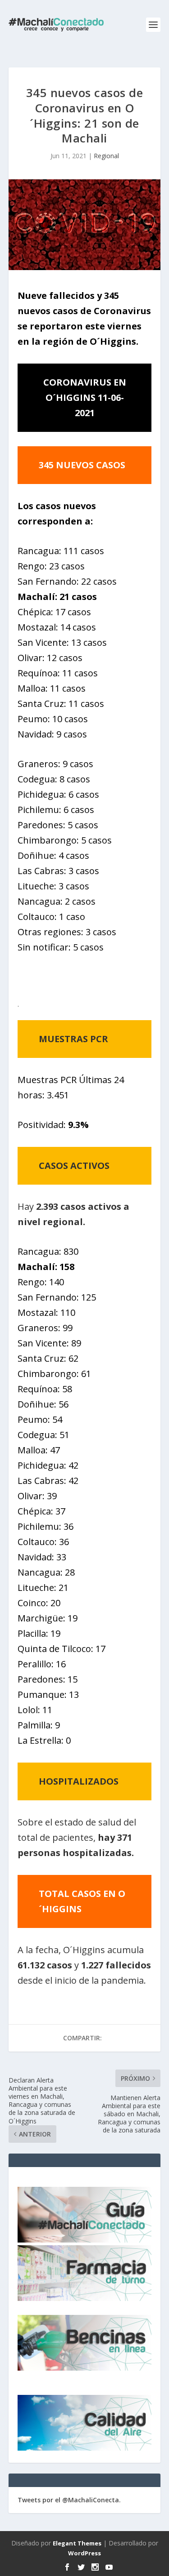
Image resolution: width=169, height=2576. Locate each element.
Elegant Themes (77, 2543)
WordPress (84, 2553)
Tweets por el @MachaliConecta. (69, 2500)
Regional (106, 156)
